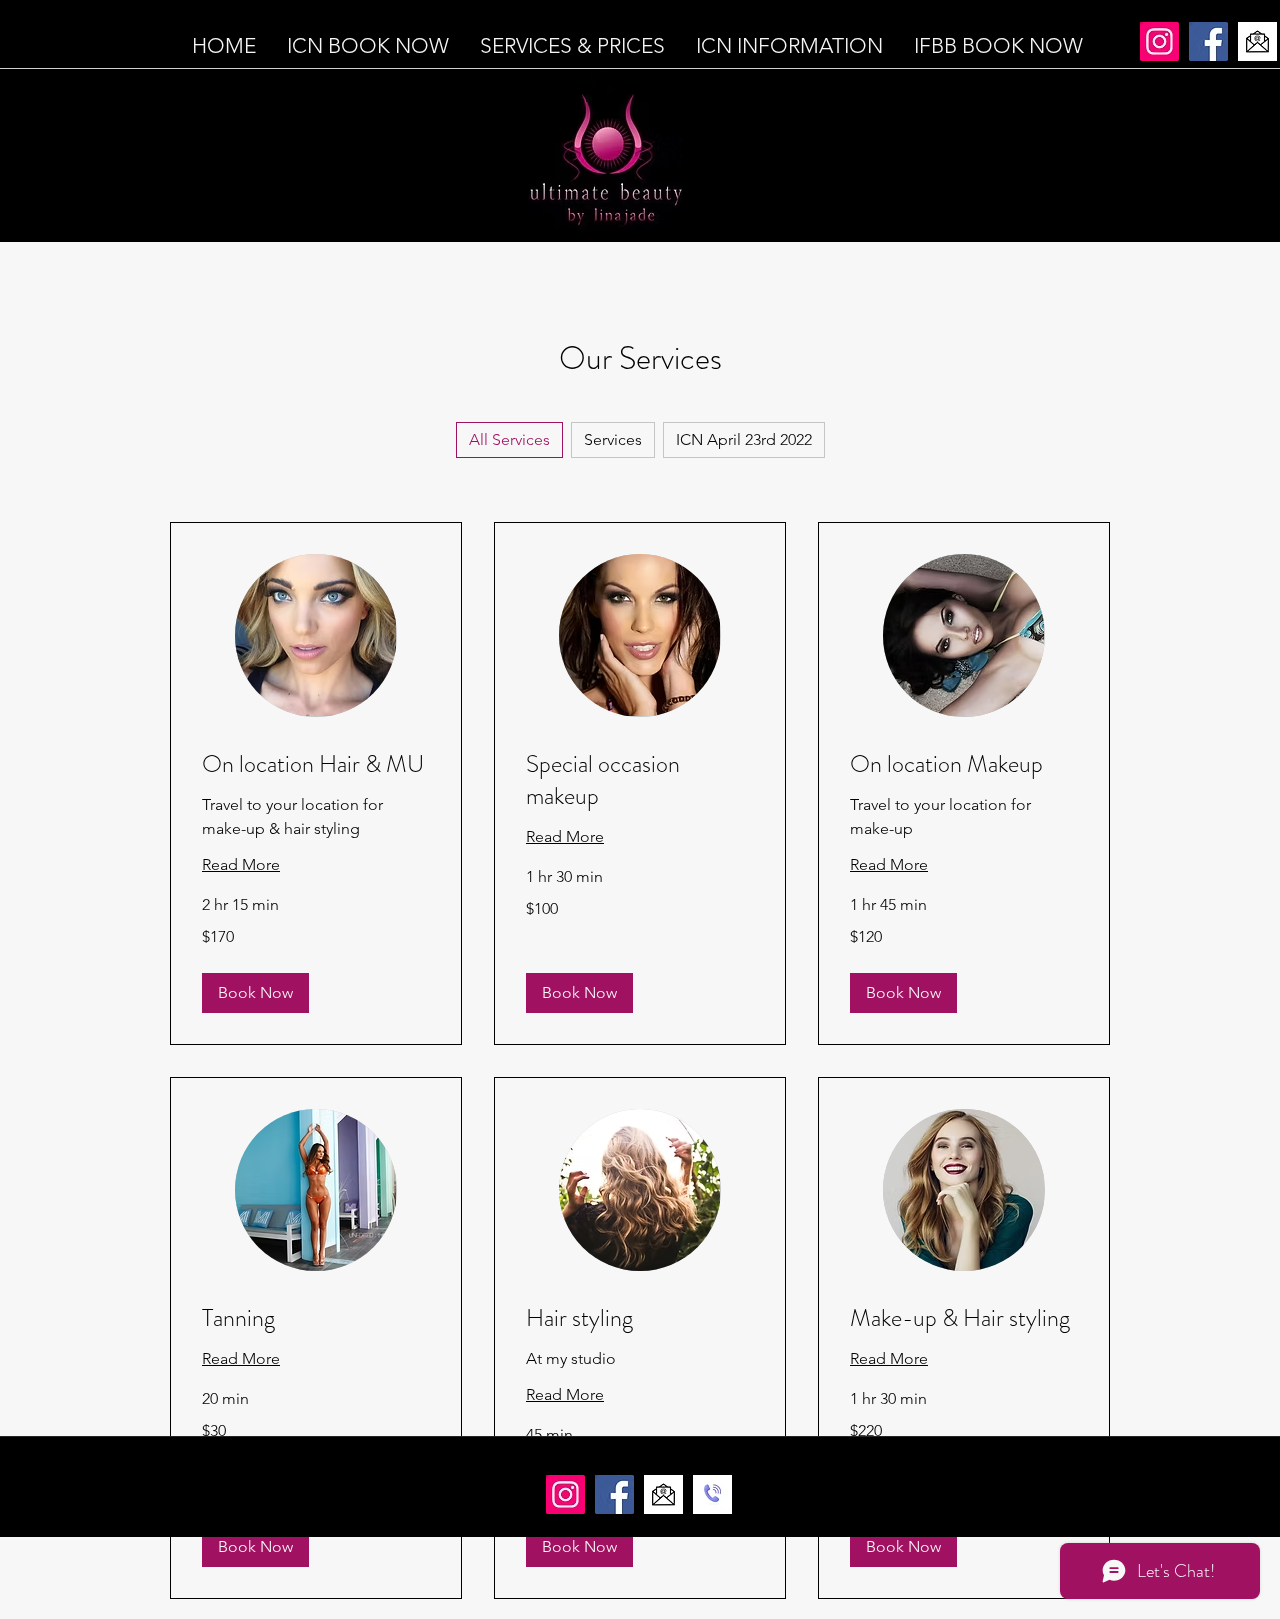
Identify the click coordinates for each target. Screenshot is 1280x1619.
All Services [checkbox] (509, 439)
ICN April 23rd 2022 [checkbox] (744, 439)
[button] (255, 993)
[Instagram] (1159, 41)
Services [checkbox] (613, 439)
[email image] (1257, 41)
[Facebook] (1208, 41)
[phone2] (712, 1494)
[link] (316, 765)
